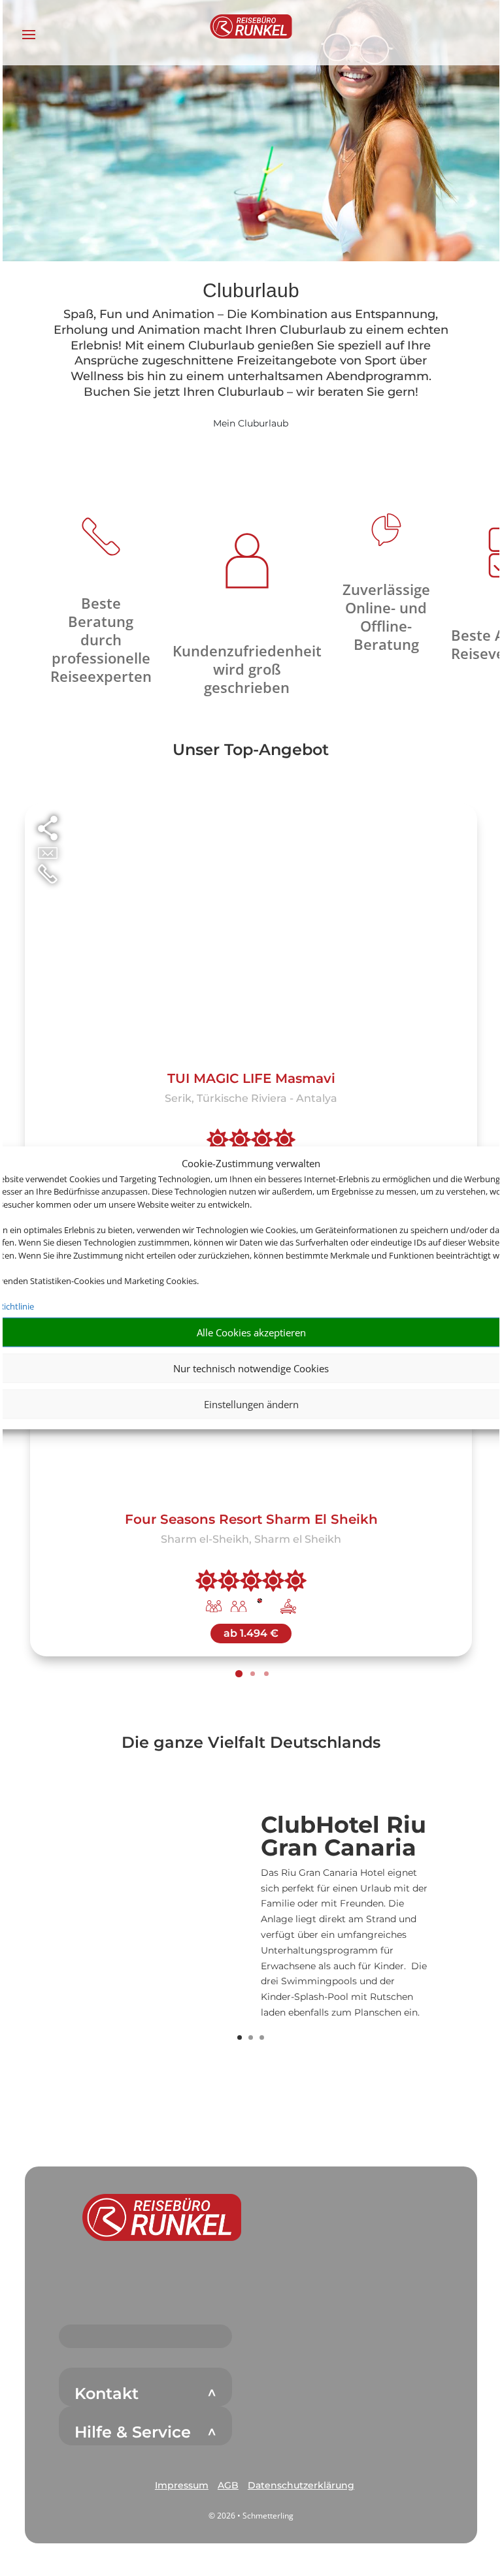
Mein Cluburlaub (251, 423)
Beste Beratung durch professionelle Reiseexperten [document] (101, 639)
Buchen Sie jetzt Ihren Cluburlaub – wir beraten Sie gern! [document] (251, 392)
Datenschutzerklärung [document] (301, 2485)
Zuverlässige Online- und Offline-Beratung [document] (386, 617)
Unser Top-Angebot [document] (251, 750)
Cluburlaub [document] (251, 291)
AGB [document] (228, 2485)
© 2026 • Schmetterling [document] (251, 2516)
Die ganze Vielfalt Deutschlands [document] (251, 1743)
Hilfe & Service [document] (133, 2432)
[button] (162, 2217)
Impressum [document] (182, 2485)
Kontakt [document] (107, 2394)
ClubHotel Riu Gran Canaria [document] (343, 1837)
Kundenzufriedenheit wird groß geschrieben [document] (247, 669)
